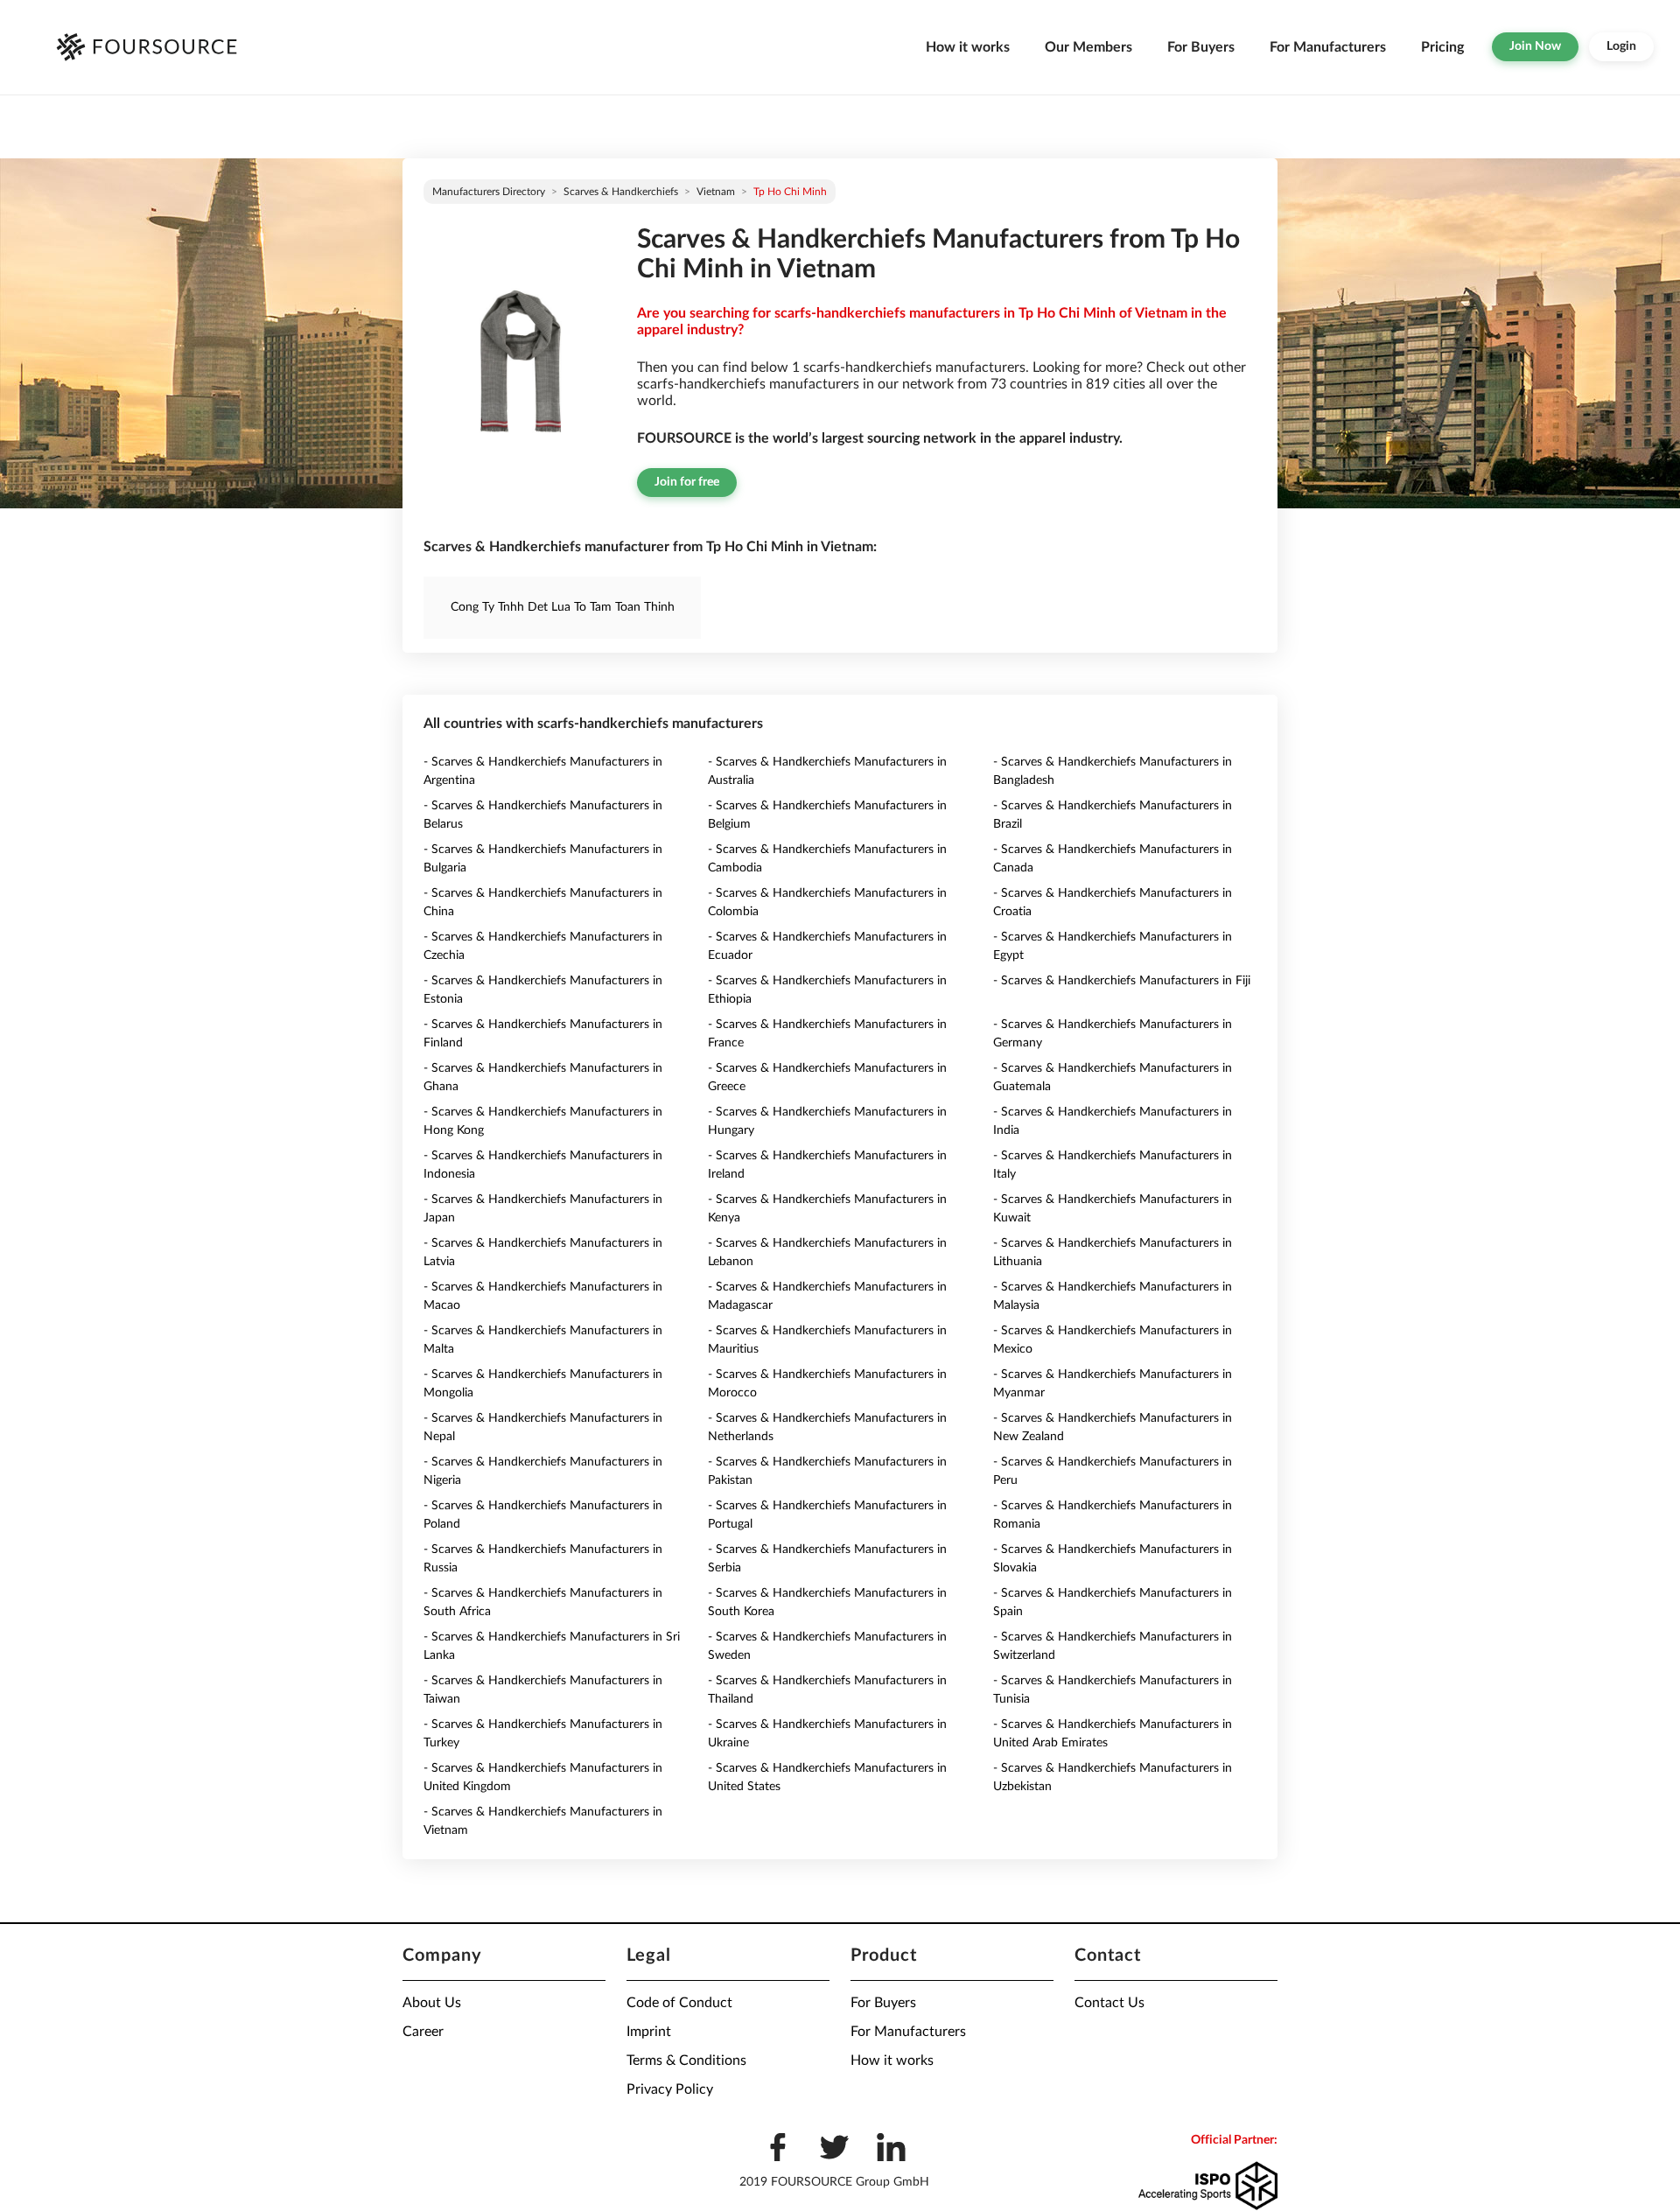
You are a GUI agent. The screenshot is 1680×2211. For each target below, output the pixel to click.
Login (1621, 46)
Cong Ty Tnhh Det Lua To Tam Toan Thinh (563, 607)
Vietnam (716, 192)
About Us (432, 2003)
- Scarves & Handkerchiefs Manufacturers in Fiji (1122, 981)
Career (423, 2032)
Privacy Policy (670, 2089)
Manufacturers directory (489, 192)
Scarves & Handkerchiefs (621, 192)
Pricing (1442, 47)
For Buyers (1201, 47)
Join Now (1535, 46)
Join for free (687, 482)
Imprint (649, 2032)
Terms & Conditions (686, 2061)
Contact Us (1109, 2003)
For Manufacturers (1328, 47)
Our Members (1088, 47)
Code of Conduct (679, 2003)
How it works (968, 47)
